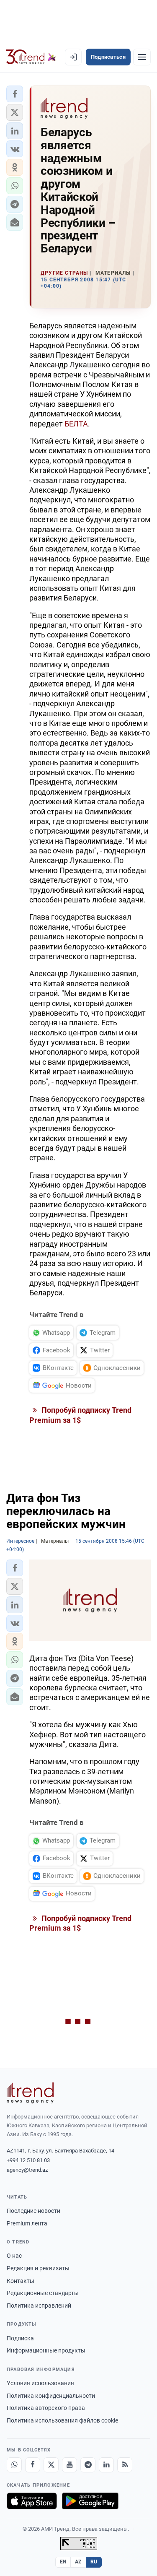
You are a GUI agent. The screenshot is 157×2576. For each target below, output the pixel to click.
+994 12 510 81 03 (28, 2160)
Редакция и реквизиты (38, 2268)
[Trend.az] (31, 57)
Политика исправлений (39, 2306)
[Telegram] (88, 2465)
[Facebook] (33, 2465)
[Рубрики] (142, 57)
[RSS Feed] (125, 2465)
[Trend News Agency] (30, 2093)
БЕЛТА (76, 424)
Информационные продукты (46, 2350)
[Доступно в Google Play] (90, 2501)
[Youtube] (69, 2465)
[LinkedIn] (106, 2465)
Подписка (20, 2338)
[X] (51, 2465)
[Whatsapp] (14, 2465)
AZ (78, 2562)
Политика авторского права (46, 2408)
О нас (14, 2256)
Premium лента (27, 2223)
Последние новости (33, 2211)
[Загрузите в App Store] (32, 2501)
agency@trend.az (27, 2170)
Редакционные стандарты (43, 2293)
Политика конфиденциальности (51, 2396)
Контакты (21, 2281)
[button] (15, 94)
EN (63, 2562)
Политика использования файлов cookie (62, 2420)
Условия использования (40, 2383)
